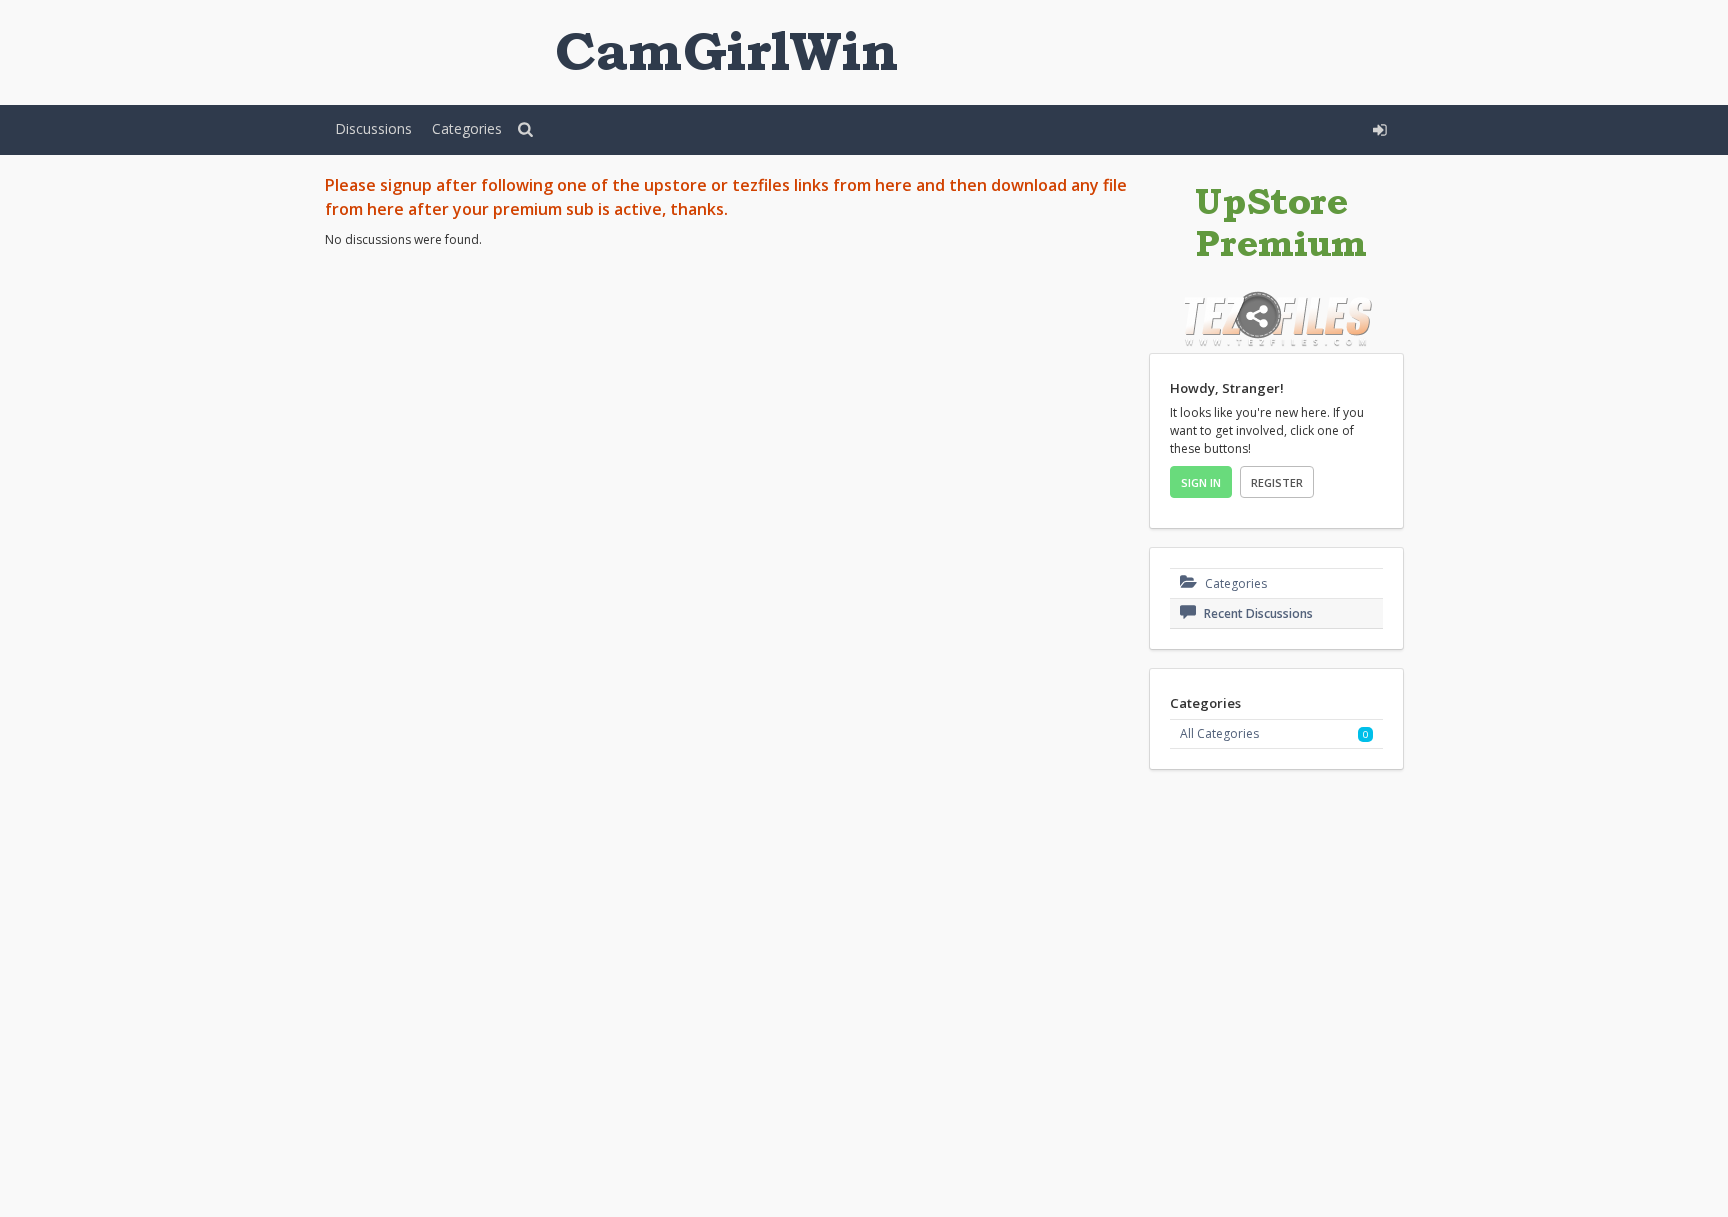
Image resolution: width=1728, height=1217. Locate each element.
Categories (467, 128)
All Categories (1219, 733)
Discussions (373, 128)
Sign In (1201, 482)
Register (1277, 482)
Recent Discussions (1257, 613)
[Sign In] (1230, 127)
